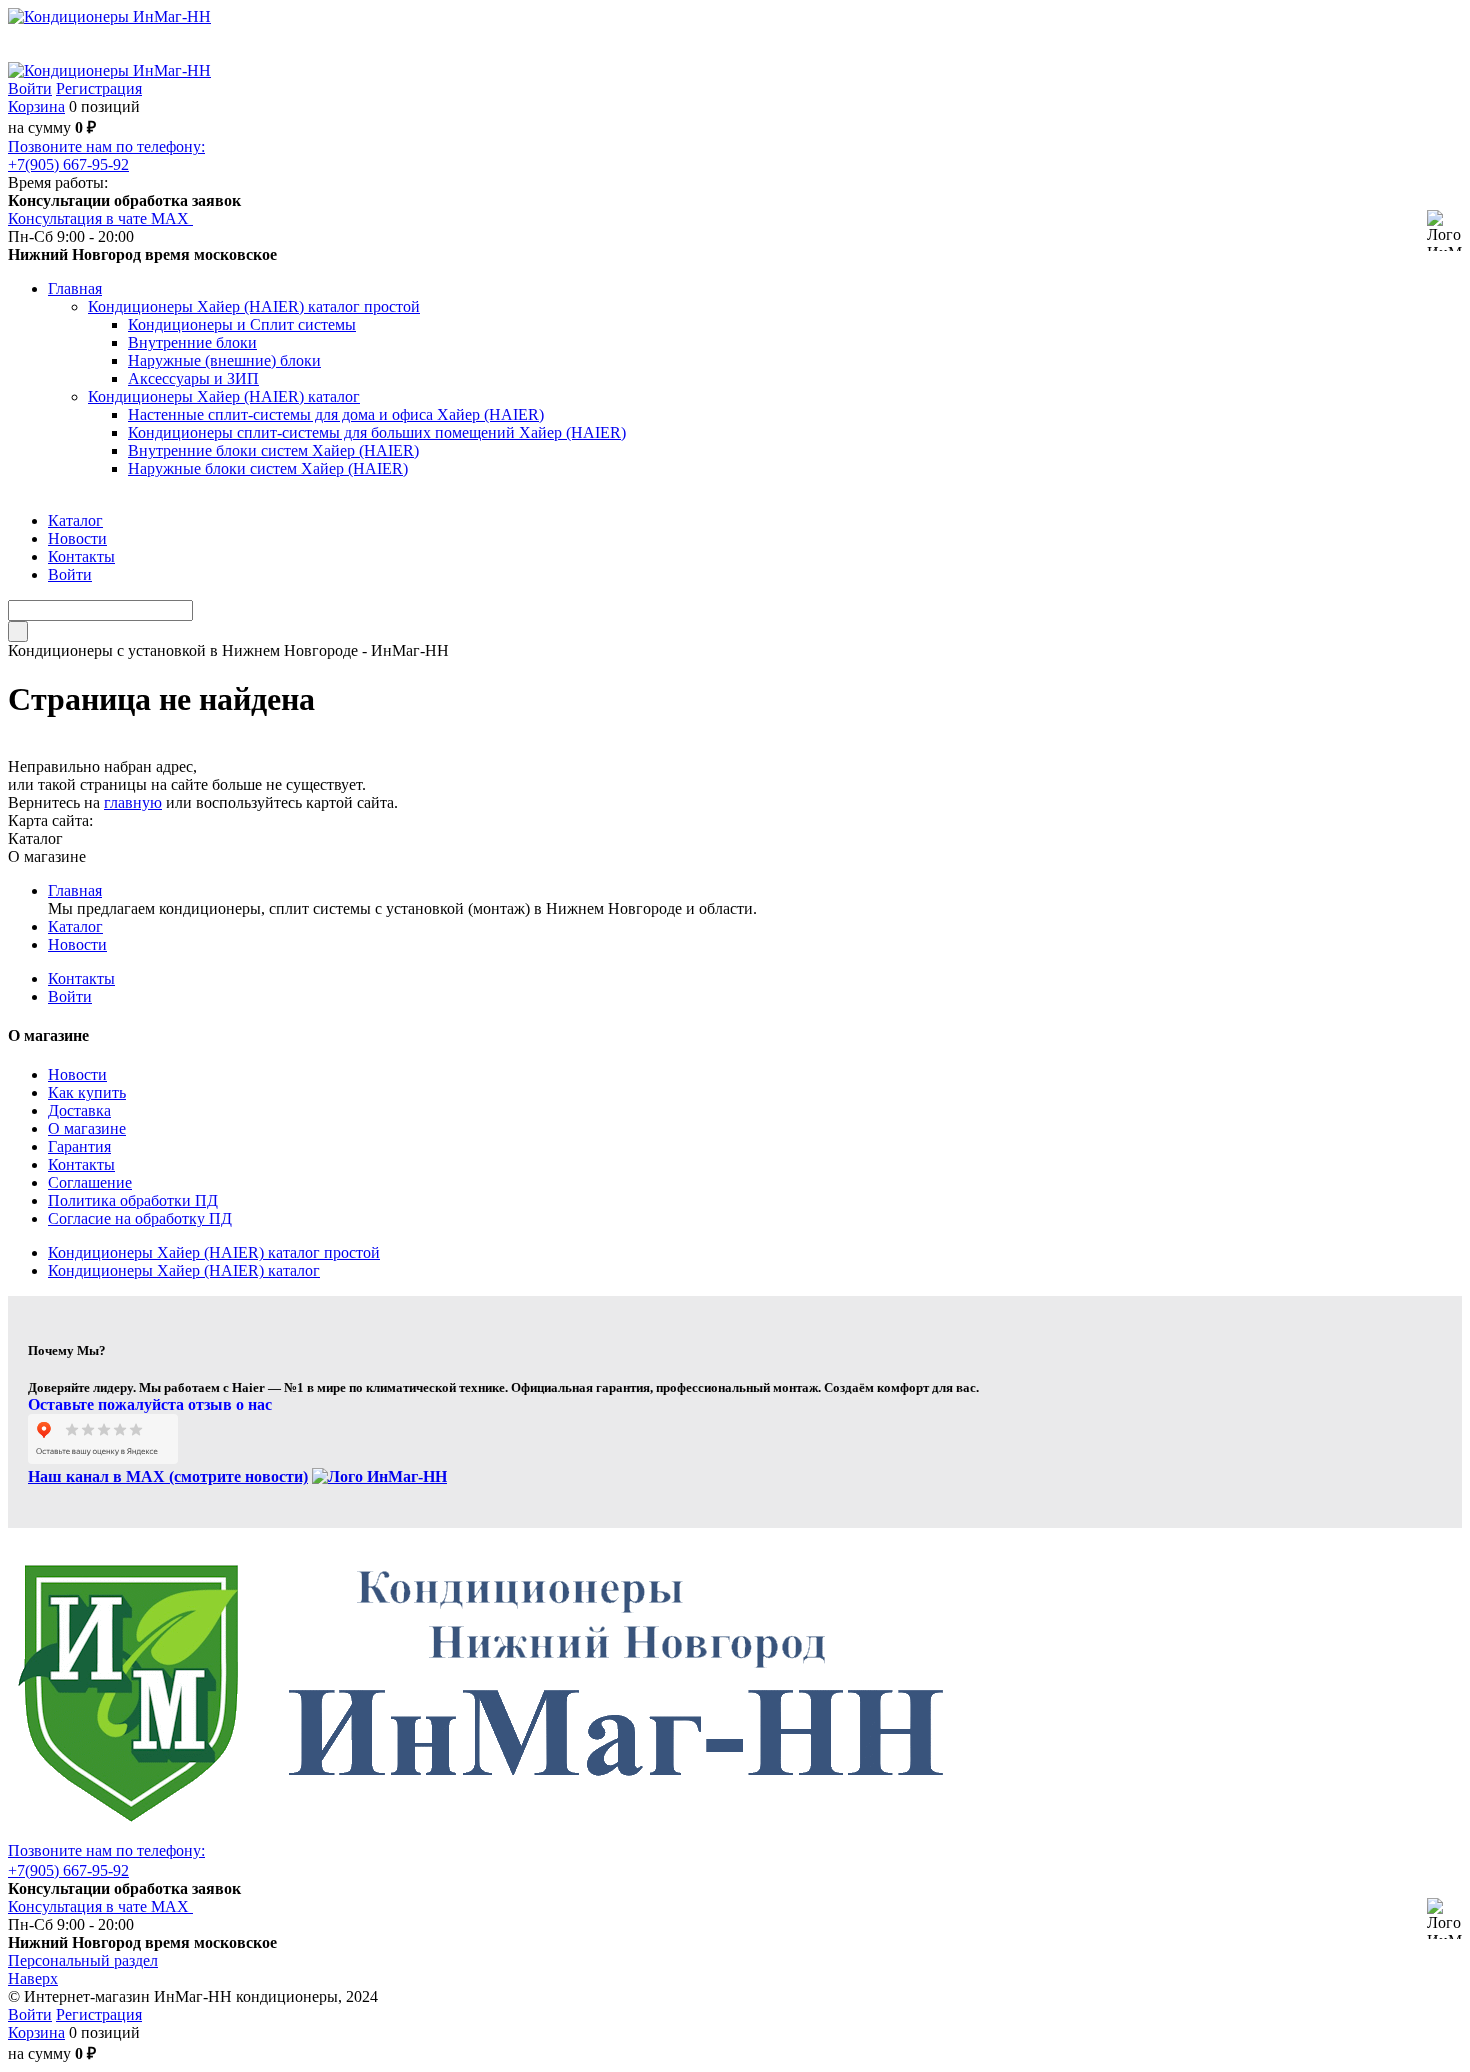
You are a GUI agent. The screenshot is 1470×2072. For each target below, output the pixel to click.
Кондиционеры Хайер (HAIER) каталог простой (214, 1252)
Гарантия (79, 1146)
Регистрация (99, 88)
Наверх (33, 1978)
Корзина (36, 106)
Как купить (87, 1092)
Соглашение (90, 1182)
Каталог (75, 926)
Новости (77, 944)
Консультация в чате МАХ (100, 218)
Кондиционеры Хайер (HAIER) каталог (184, 1270)
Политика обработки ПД (133, 1200)
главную (133, 802)
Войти (30, 88)
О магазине (87, 1128)
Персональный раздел (83, 1960)
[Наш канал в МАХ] (379, 1476)
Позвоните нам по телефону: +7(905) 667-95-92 (106, 155)
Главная (75, 890)
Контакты (81, 978)
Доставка (79, 1110)
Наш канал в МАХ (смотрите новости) (168, 1476)
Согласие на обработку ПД (140, 1218)
